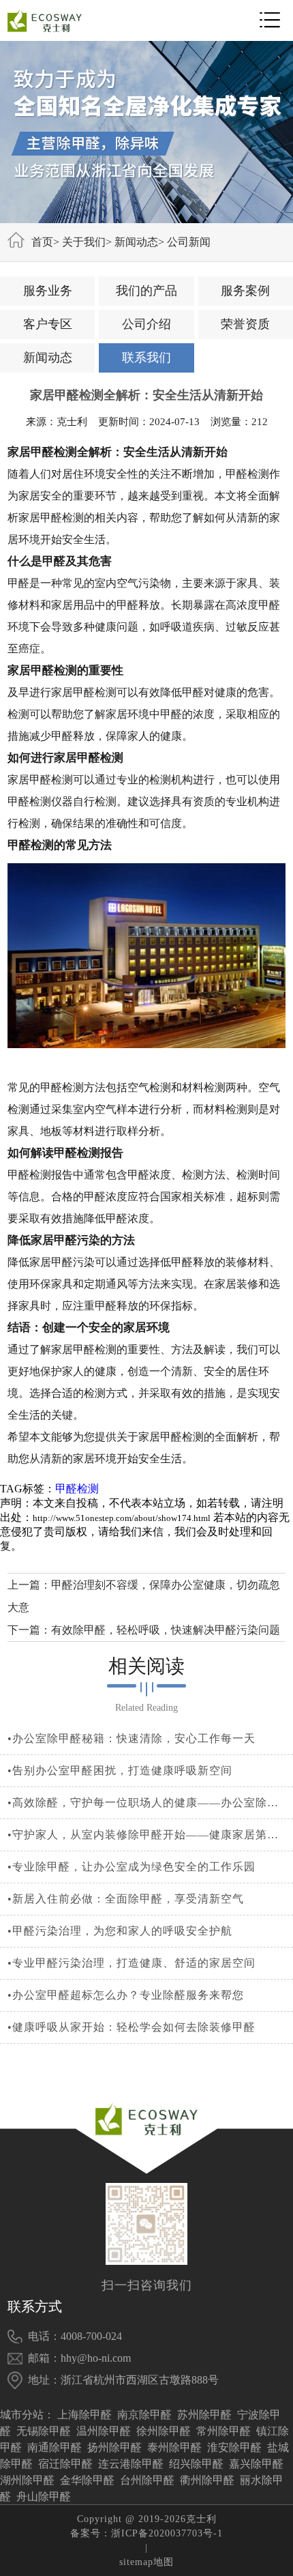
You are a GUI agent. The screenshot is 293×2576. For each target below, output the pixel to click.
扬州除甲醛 (114, 2447)
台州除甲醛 (147, 2480)
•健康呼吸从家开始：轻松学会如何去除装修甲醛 (132, 2027)
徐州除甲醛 (164, 2431)
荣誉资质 (245, 324)
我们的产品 (146, 291)
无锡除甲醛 (44, 2431)
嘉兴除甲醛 (256, 2464)
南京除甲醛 (144, 2415)
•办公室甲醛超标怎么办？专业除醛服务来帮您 (126, 1995)
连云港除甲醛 (131, 2464)
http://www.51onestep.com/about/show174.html (122, 1518)
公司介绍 (146, 324)
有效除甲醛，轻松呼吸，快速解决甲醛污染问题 (166, 1630)
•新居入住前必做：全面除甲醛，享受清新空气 (126, 1899)
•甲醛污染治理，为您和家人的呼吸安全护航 (120, 1931)
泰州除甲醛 (174, 2447)
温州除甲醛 (104, 2431)
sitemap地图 (146, 2562)
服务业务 (48, 291)
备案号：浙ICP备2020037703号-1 (146, 2533)
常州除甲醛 (223, 2431)
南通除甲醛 (55, 2447)
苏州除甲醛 (204, 2415)
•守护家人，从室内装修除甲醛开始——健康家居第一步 (147, 1835)
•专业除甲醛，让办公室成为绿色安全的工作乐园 (132, 1867)
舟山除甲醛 (44, 2497)
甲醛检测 (77, 1489)
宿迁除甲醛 (65, 2464)
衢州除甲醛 (207, 2480)
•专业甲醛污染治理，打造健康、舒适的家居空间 (132, 1963)
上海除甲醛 (84, 2415)
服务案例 (245, 291)
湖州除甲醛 (27, 2480)
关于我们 (84, 242)
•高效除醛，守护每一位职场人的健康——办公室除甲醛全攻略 (147, 1803)
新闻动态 (136, 242)
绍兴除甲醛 (196, 2464)
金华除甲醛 (87, 2480)
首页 (42, 242)
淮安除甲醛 (234, 2447)
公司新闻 (189, 242)
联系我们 (146, 358)
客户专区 (48, 324)
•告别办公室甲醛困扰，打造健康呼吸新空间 (120, 1770)
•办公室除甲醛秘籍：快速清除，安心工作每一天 (132, 1738)
